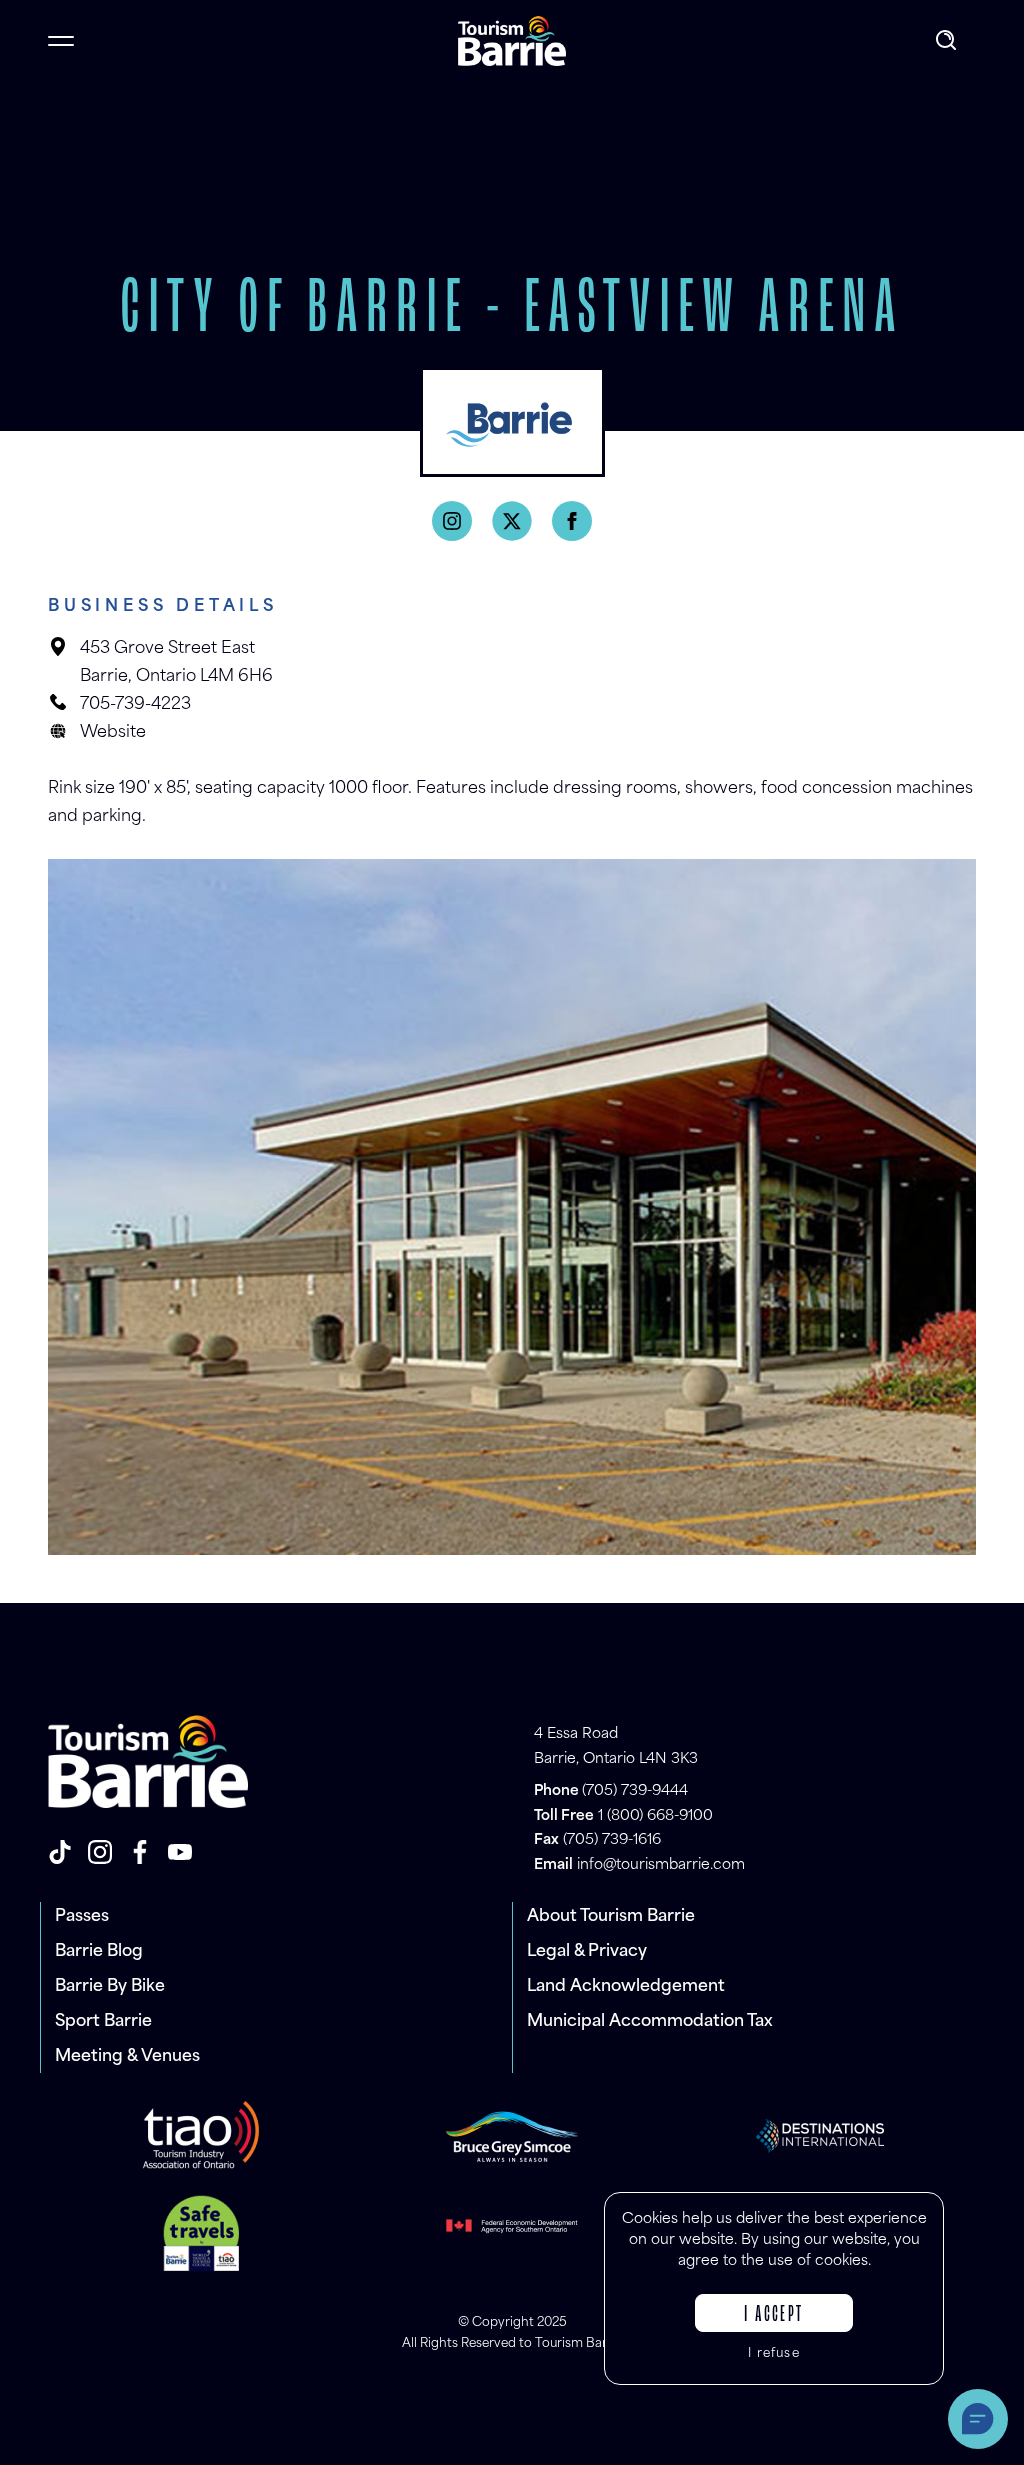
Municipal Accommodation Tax (650, 2022)
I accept (773, 2315)
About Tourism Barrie (611, 1917)
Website (113, 733)
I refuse (774, 2354)
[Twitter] (512, 521)
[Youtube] (180, 1852)
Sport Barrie (103, 2022)
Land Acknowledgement (626, 1987)
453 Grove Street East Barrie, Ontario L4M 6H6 (176, 663)
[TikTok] (60, 1852)
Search (948, 41)
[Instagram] (452, 521)
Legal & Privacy (587, 1952)
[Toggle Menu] (61, 41)
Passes (82, 1917)
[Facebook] (572, 521)
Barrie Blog (99, 1952)
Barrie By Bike (110, 1987)
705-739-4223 (135, 705)
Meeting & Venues (127, 2057)
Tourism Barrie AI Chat (978, 2419)
